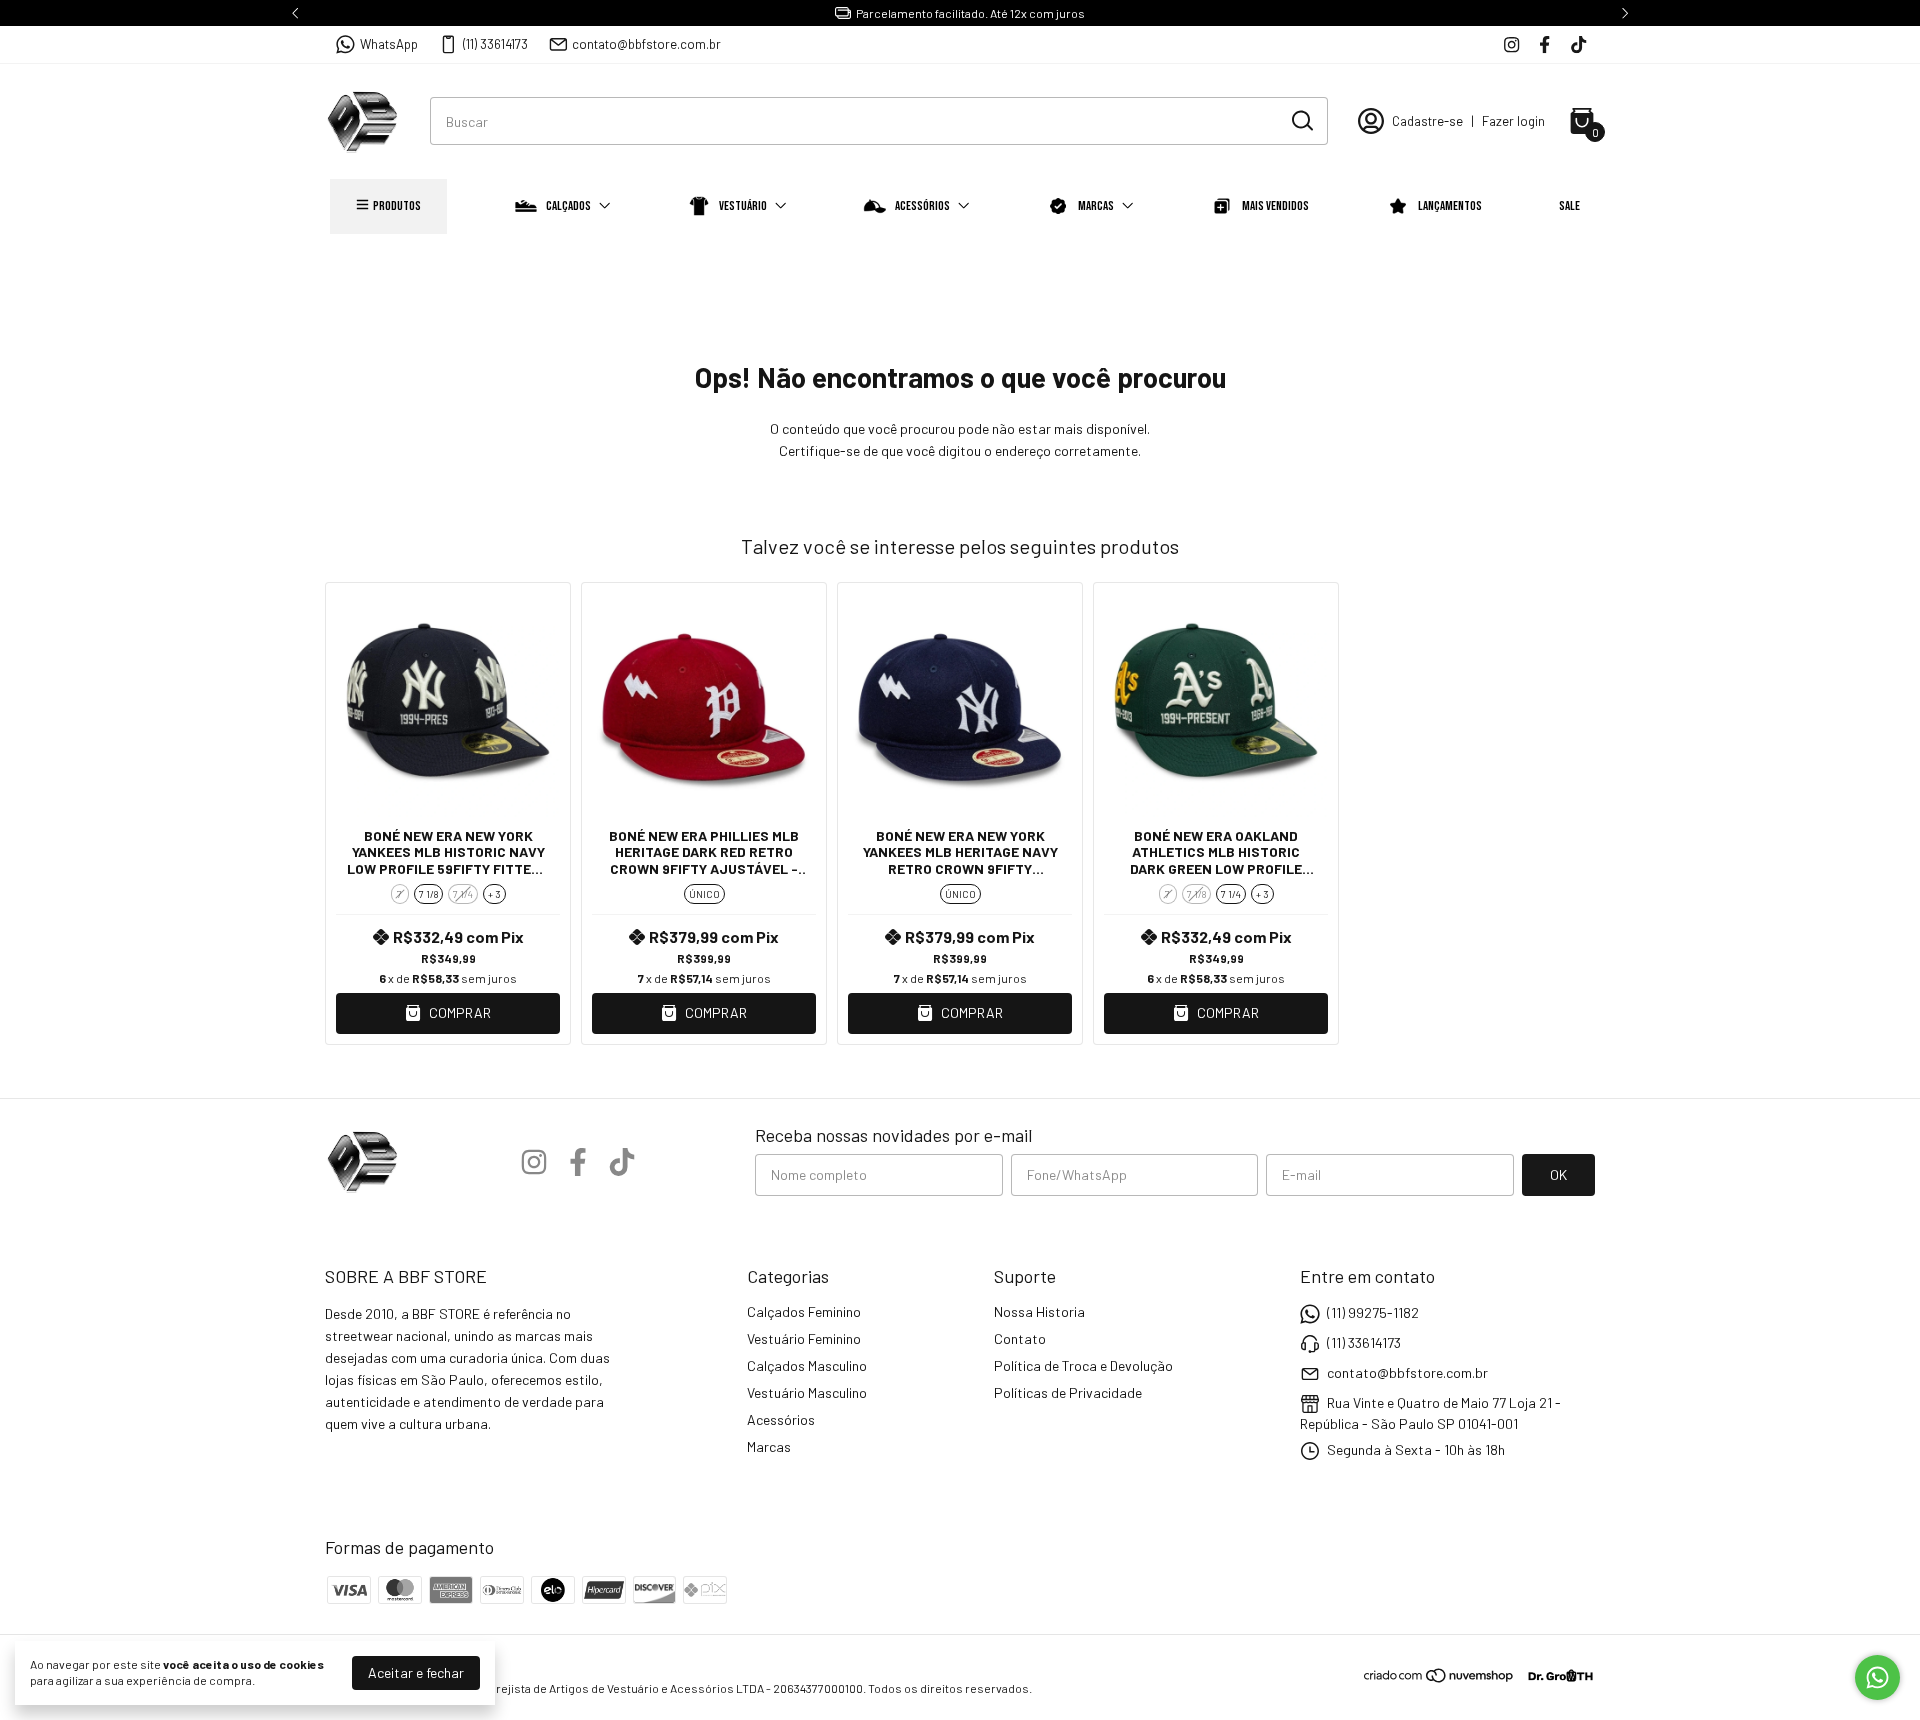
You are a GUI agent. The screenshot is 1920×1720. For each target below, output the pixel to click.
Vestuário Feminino (804, 1338)
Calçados (568, 206)
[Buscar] (1301, 120)
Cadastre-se (1427, 121)
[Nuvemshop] (1439, 1678)
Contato (1020, 1338)
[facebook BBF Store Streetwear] (1544, 44)
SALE (1569, 206)
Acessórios (922, 206)
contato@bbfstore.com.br (646, 44)
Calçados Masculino (807, 1365)
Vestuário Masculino (807, 1392)
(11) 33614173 (495, 44)
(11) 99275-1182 (1373, 1312)
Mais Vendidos (1275, 206)
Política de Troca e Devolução (1083, 1365)
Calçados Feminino (804, 1311)
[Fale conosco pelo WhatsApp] (1877, 1677)
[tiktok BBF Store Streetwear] (1578, 44)
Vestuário (743, 206)
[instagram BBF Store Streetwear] (1511, 44)
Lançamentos (1450, 206)
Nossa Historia (1039, 1311)
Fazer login (1513, 121)
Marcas (1096, 206)
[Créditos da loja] (1555, 1675)
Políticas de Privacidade (1068, 1392)
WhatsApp (389, 44)
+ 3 (494, 894)
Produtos (397, 206)
